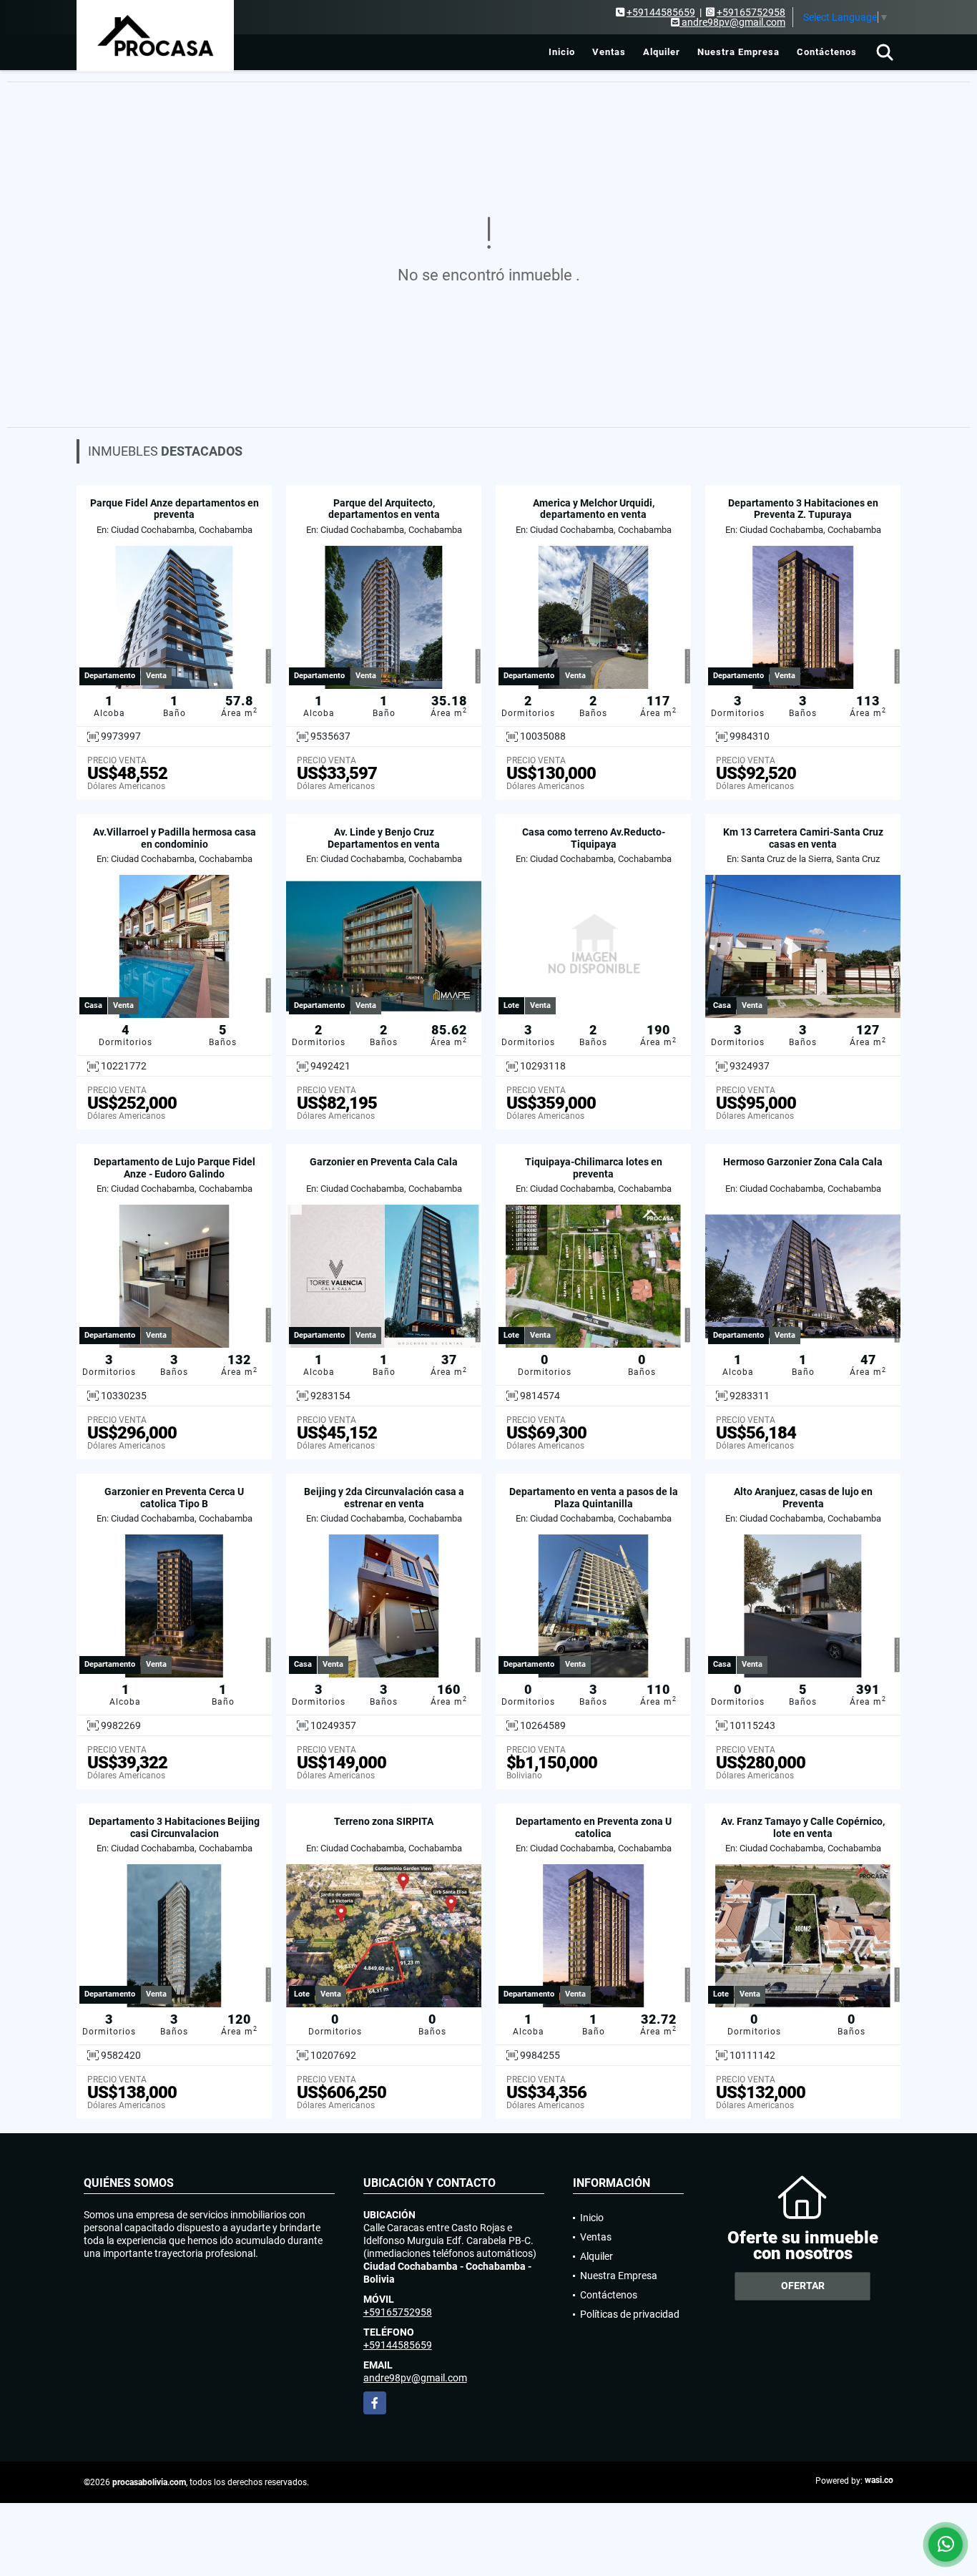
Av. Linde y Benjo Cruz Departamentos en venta (384, 838)
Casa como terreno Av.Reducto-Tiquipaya (594, 838)
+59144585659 (661, 12)
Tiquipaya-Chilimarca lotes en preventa (594, 1168)
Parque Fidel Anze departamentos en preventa (175, 509)
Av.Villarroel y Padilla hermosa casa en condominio (175, 838)
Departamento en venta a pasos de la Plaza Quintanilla (594, 1498)
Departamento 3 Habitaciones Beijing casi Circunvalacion (174, 1827)
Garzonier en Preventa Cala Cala (384, 1162)
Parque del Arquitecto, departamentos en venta (384, 509)
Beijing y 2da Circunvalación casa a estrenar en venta (384, 1498)
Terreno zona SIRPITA (384, 1821)
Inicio (562, 52)
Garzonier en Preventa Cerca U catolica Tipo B (174, 1498)
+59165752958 (751, 12)
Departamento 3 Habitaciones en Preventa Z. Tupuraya (803, 509)
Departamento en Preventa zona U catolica (594, 1827)
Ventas (609, 52)
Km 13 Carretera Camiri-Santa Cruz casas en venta (803, 838)
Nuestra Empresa (738, 52)
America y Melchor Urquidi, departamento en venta (594, 509)
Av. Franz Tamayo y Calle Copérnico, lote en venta (803, 1827)
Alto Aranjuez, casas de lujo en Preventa (803, 1498)
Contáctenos (827, 52)
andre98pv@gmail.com (415, 2378)
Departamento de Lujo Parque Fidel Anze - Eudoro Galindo (175, 1168)
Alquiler (662, 52)
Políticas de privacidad (630, 2314)
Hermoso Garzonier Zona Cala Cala (803, 1162)
